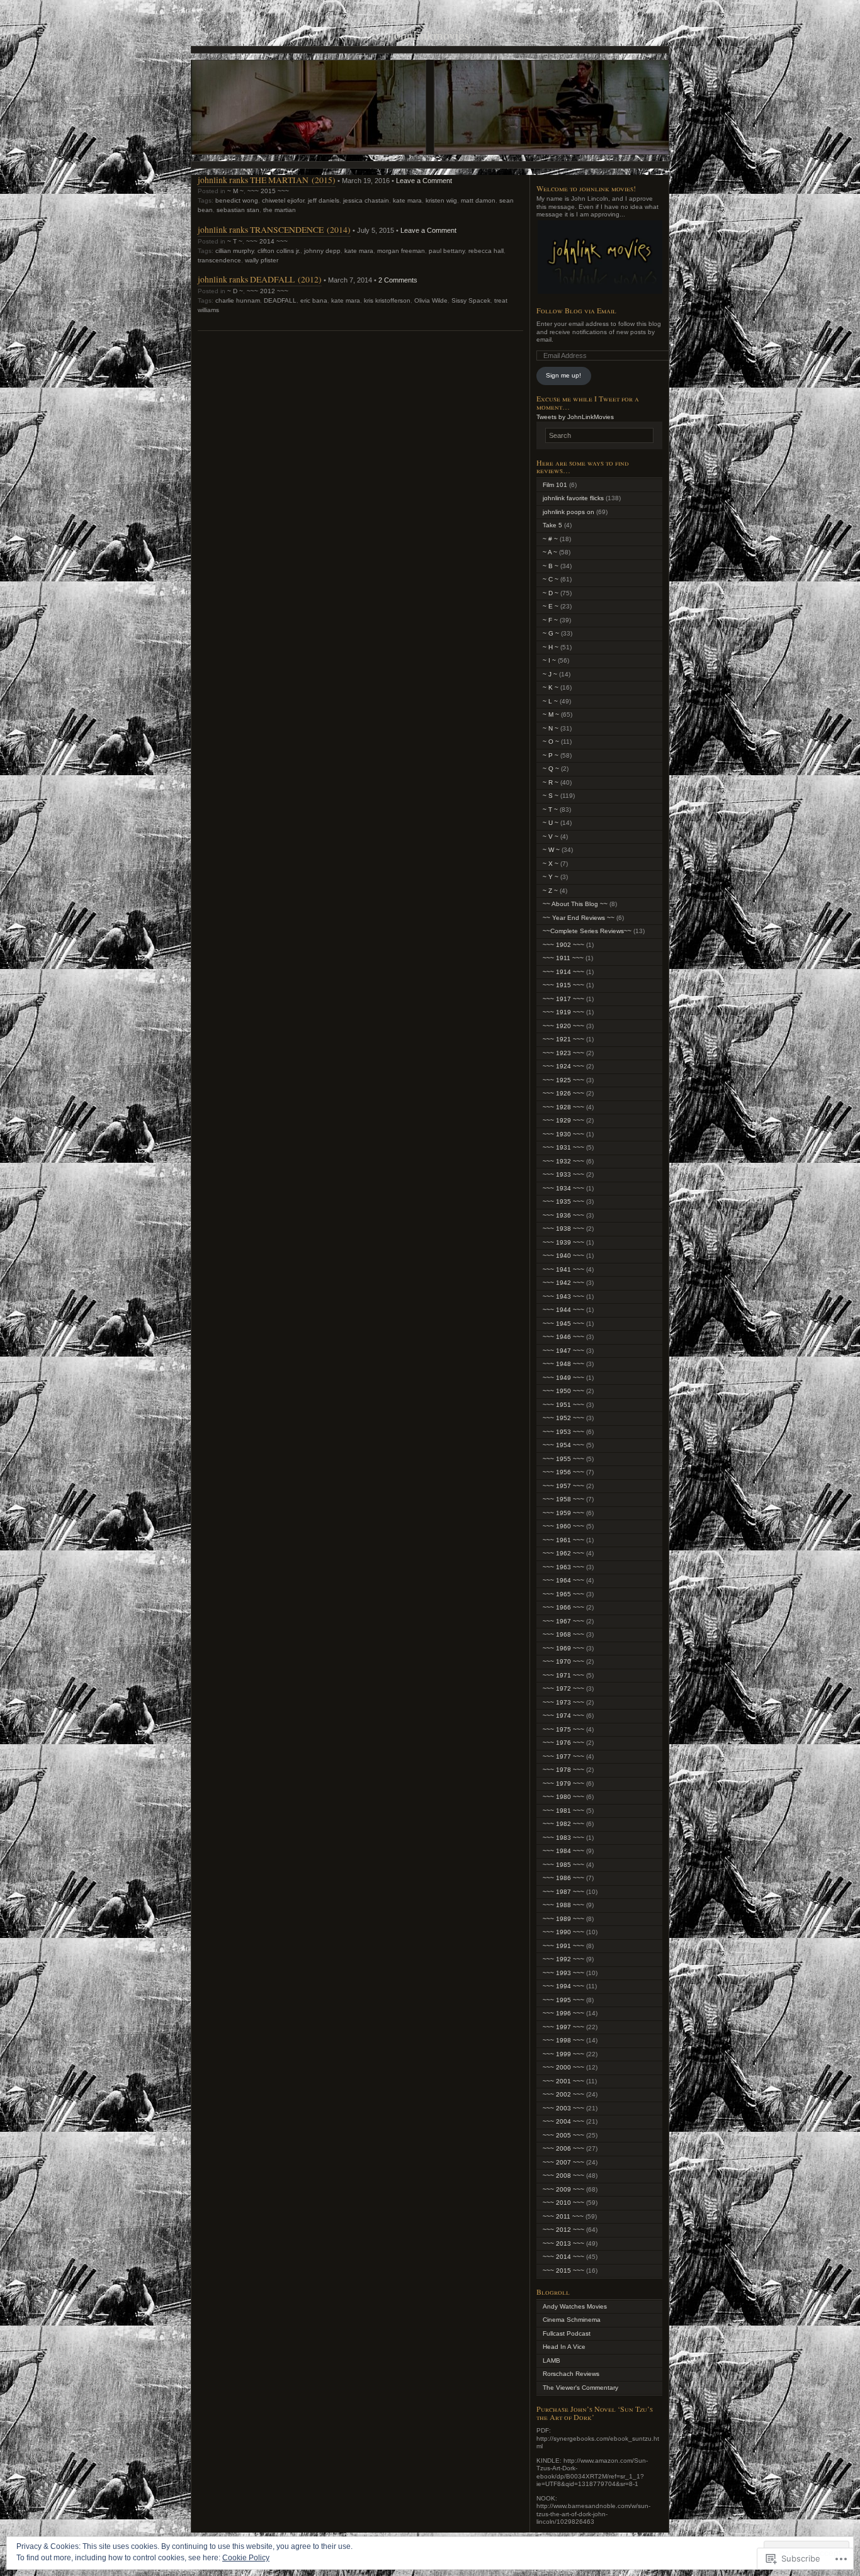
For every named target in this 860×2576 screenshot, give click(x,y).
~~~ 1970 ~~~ (563, 1661)
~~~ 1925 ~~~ (563, 1080)
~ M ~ (235, 191)
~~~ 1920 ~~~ (563, 1026)
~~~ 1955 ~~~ (563, 1459)
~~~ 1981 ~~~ (563, 1811)
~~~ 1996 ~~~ (563, 2013)
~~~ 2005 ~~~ (563, 2135)
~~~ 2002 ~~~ (563, 2094)
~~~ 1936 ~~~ (563, 1215)
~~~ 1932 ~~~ (563, 1161)
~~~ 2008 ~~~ (563, 2176)
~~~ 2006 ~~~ (563, 2148)
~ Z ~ (550, 891)
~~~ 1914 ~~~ (563, 972)
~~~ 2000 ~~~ (563, 2067)
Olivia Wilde (431, 300)
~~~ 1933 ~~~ (563, 1174)
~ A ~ (550, 552)
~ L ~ (550, 701)
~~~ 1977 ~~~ (563, 1756)
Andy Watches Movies (575, 2306)
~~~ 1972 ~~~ (563, 1688)
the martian (280, 210)
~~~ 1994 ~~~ (563, 1986)
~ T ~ (235, 241)
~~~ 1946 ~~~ (563, 1337)
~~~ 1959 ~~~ (563, 1513)
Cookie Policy (246, 2558)
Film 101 (555, 485)
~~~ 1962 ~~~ (563, 1553)
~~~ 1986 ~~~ (563, 1878)
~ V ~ (551, 837)
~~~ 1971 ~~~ (563, 1675)
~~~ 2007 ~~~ (563, 2162)
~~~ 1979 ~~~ (563, 1784)
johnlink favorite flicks (573, 498)
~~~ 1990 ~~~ (563, 1932)
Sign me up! (563, 375)
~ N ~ (551, 728)
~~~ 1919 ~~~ (563, 1012)
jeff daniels (324, 200)
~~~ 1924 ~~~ (563, 1066)
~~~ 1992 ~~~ (563, 1959)
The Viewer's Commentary (580, 2388)
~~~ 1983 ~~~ (563, 1838)
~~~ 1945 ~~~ (563, 1324)
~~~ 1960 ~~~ (563, 1526)
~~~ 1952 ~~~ (563, 1418)
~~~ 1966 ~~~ (563, 1607)
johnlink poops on (569, 512)
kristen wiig (441, 200)
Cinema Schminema (572, 2320)
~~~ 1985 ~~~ (563, 1865)
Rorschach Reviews (571, 2374)
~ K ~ (551, 687)
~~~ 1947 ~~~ (563, 1351)
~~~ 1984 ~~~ (563, 1851)
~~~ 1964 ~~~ (563, 1580)
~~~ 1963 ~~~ (563, 1567)
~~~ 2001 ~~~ (563, 2081)
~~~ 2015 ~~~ (268, 191)
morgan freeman (401, 251)
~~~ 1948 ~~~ (563, 1364)
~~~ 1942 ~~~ (563, 1283)
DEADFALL (280, 300)
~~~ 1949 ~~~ (563, 1378)
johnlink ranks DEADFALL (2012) (260, 279)
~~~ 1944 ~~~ (563, 1310)
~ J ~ (550, 674)
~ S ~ (551, 796)
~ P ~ (551, 755)
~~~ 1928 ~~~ (563, 1107)
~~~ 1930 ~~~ (563, 1134)
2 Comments (398, 280)
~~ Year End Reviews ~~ (579, 918)
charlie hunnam (238, 300)
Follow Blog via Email (576, 310)
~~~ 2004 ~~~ (563, 2121)
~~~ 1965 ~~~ (563, 1594)
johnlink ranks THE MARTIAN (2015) (267, 180)
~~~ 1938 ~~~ (563, 1229)
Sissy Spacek (471, 300)
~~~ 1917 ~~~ (563, 999)
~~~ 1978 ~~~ (563, 1770)
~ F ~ (550, 620)
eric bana (314, 300)
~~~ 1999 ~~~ (563, 2054)
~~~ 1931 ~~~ (563, 1147)
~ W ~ (551, 850)
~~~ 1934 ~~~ (563, 1188)
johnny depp (322, 251)
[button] (599, 257)
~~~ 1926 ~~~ (563, 1093)
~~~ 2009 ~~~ (563, 2189)
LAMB (552, 2360)
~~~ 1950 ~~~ (563, 1391)
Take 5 (552, 525)
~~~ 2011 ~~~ (563, 2216)
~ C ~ (551, 579)
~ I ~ (549, 660)
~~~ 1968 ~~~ (563, 1634)
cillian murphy (235, 251)
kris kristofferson (387, 300)
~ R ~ (551, 782)
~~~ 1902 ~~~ (563, 945)
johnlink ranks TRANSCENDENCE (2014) (274, 229)
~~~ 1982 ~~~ (563, 1824)
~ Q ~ (551, 769)
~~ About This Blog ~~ (575, 904)
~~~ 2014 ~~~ (267, 241)
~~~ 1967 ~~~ (563, 1621)
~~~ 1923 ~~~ (563, 1053)
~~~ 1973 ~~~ (563, 1702)
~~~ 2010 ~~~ (563, 2203)
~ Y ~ (551, 877)
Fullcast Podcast (567, 2333)
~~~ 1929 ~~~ (563, 1120)
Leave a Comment (424, 181)
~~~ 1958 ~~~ (563, 1499)
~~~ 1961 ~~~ (563, 1540)
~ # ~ (550, 539)
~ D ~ (235, 291)
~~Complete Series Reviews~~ (587, 931)
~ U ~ (551, 823)
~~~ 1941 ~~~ (563, 1269)
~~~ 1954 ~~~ (563, 1445)
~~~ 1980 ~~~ (563, 1797)
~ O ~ (551, 742)
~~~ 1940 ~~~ (563, 1256)
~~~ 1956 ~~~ (563, 1472)
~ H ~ (551, 647)
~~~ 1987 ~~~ (563, 1892)
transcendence (219, 260)
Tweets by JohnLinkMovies (575, 417)
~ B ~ (551, 566)
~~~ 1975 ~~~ (563, 1729)
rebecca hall (486, 251)
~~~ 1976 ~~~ (563, 1743)
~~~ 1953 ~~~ (563, 1432)
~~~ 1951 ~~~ (563, 1405)
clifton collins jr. (279, 251)
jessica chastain (366, 200)
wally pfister (262, 260)
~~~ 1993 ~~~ (563, 1973)
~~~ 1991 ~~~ (563, 1946)
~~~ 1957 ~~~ (563, 1486)
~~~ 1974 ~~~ (563, 1716)
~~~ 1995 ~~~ (563, 2000)
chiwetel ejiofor (283, 200)
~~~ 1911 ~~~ (563, 958)
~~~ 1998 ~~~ (563, 2040)
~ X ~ (551, 864)
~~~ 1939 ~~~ (563, 1242)
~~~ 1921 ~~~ (563, 1039)
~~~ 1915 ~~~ (563, 985)
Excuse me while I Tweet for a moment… (588, 402)
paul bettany (447, 251)
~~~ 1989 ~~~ (563, 1919)
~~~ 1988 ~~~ (563, 1905)
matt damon (478, 200)
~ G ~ (551, 633)
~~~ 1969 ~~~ (563, 1648)
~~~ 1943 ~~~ (563, 1296)
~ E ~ (551, 606)
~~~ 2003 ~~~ (563, 2108)
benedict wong (237, 200)
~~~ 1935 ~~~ (563, 1201)
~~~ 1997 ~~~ (563, 2027)
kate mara (407, 200)
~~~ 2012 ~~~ (268, 291)
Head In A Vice (564, 2347)
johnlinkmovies (430, 35)
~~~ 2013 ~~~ (563, 2243)
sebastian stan (238, 210)
